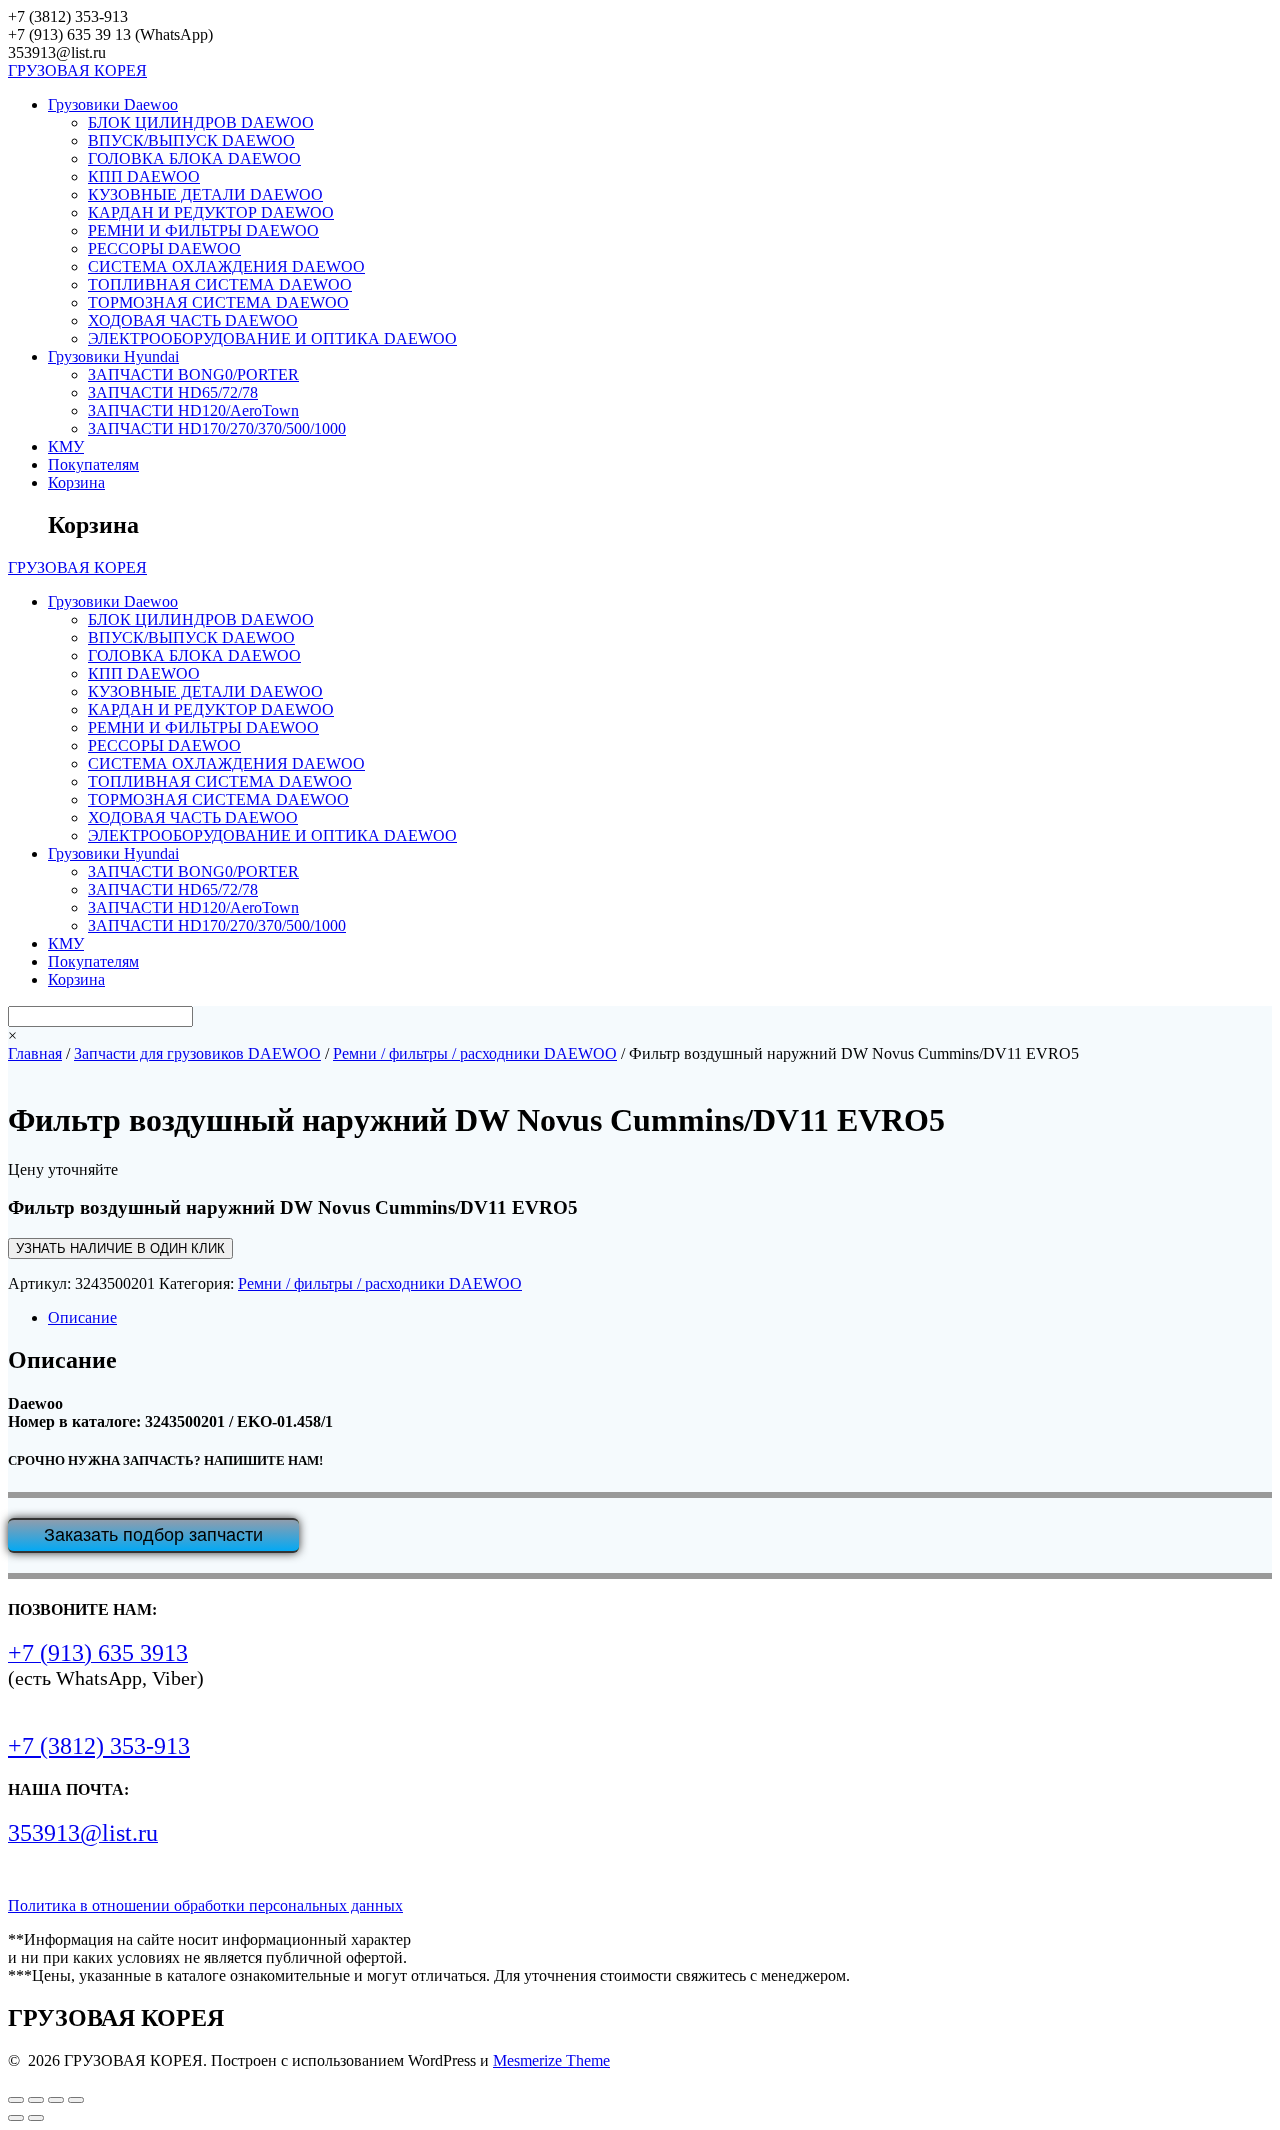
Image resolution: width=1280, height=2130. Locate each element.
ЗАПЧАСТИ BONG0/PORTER (193, 374)
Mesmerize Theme (551, 2060)
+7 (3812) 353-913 (99, 1746)
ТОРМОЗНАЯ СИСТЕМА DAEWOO (218, 302)
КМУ (66, 446)
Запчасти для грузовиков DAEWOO (197, 1053)
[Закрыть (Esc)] (76, 2100)
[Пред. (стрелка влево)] (16, 2118)
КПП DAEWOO (144, 176)
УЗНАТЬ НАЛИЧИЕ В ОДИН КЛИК (120, 1248)
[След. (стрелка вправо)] (36, 2118)
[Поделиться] (56, 2100)
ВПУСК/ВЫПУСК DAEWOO (191, 140)
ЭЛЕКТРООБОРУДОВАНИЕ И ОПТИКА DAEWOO (272, 338)
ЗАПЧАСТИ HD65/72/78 (173, 392)
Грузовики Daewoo (113, 104)
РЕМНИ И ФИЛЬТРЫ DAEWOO (203, 230)
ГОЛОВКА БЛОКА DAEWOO (194, 158)
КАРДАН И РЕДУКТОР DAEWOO (211, 212)
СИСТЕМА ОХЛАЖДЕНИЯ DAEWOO (226, 266)
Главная (35, 1053)
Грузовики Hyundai (113, 356)
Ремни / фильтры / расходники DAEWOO (475, 1053)
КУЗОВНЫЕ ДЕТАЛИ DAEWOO (205, 194)
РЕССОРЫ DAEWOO (164, 248)
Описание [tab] (82, 1317)
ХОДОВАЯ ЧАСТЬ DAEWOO (193, 320)
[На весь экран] (36, 2100)
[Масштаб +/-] (16, 2100)
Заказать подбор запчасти (153, 1535)
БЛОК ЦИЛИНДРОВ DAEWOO (201, 122)
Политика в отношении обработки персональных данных (205, 1905)
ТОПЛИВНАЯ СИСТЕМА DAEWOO (220, 284)
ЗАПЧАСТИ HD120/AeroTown (193, 410)
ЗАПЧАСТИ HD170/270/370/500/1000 (217, 428)
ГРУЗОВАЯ (77, 70)
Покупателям (93, 464)
